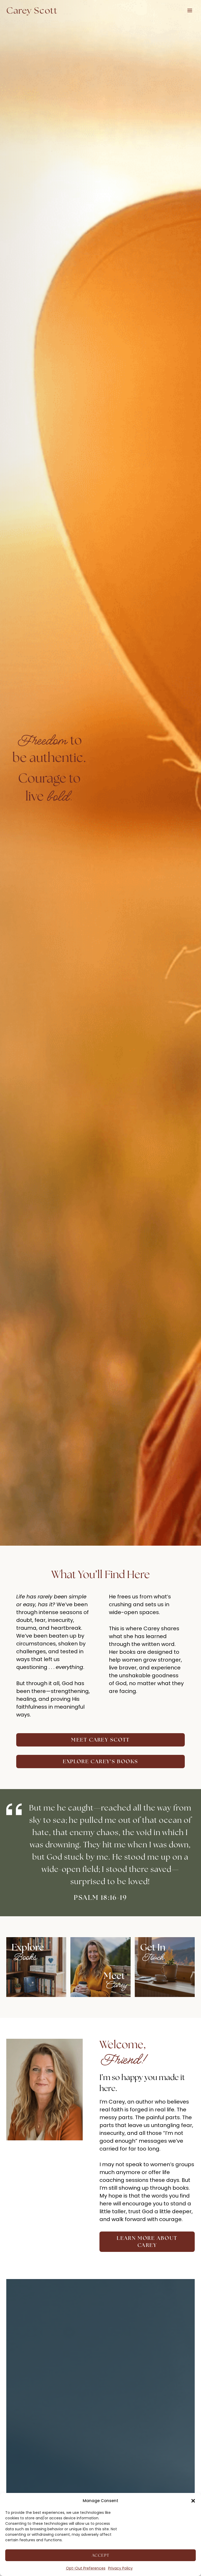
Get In (153, 1947)
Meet (114, 1976)
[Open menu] (190, 10)
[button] (193, 2501)
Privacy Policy (120, 2568)
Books (25, 1957)
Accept (101, 2555)
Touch (152, 1957)
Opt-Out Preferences (86, 2568)
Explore (28, 1947)
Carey (116, 1985)
